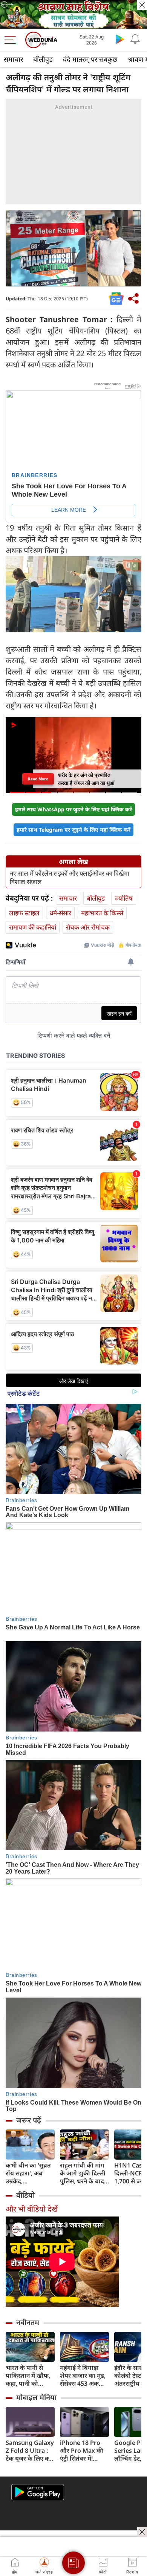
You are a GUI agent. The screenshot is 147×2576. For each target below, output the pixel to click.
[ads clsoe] (142, 2532)
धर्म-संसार (60, 913)
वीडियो (25, 2195)
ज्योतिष (124, 898)
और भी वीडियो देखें (32, 2209)
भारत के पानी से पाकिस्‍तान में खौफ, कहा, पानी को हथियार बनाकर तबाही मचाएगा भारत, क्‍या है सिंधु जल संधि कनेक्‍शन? (28, 2376)
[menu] (12, 40)
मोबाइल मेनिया (36, 2397)
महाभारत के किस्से (102, 913)
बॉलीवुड (43, 59)
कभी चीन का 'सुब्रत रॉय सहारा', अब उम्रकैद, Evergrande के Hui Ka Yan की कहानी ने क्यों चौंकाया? (28, 2173)
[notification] (135, 39)
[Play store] (120, 39)
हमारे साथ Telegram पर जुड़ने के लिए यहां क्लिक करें (73, 830)
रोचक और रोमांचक (88, 927)
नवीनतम (28, 2322)
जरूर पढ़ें (29, 2120)
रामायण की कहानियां (33, 927)
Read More (38, 779)
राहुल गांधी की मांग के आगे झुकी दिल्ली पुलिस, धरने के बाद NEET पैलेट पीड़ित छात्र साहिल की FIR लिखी (83, 2173)
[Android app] (38, 2492)
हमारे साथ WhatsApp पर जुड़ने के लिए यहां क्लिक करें (73, 809)
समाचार (13, 59)
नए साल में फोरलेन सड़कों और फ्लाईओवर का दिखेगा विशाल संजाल (70, 878)
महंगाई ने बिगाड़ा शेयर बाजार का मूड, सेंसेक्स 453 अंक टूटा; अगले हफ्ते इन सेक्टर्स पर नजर (83, 2376)
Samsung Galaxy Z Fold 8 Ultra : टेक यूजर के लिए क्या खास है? (30, 2451)
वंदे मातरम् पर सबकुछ (90, 59)
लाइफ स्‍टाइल (24, 913)
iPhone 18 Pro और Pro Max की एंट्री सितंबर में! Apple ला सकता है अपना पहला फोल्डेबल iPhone (83, 2451)
